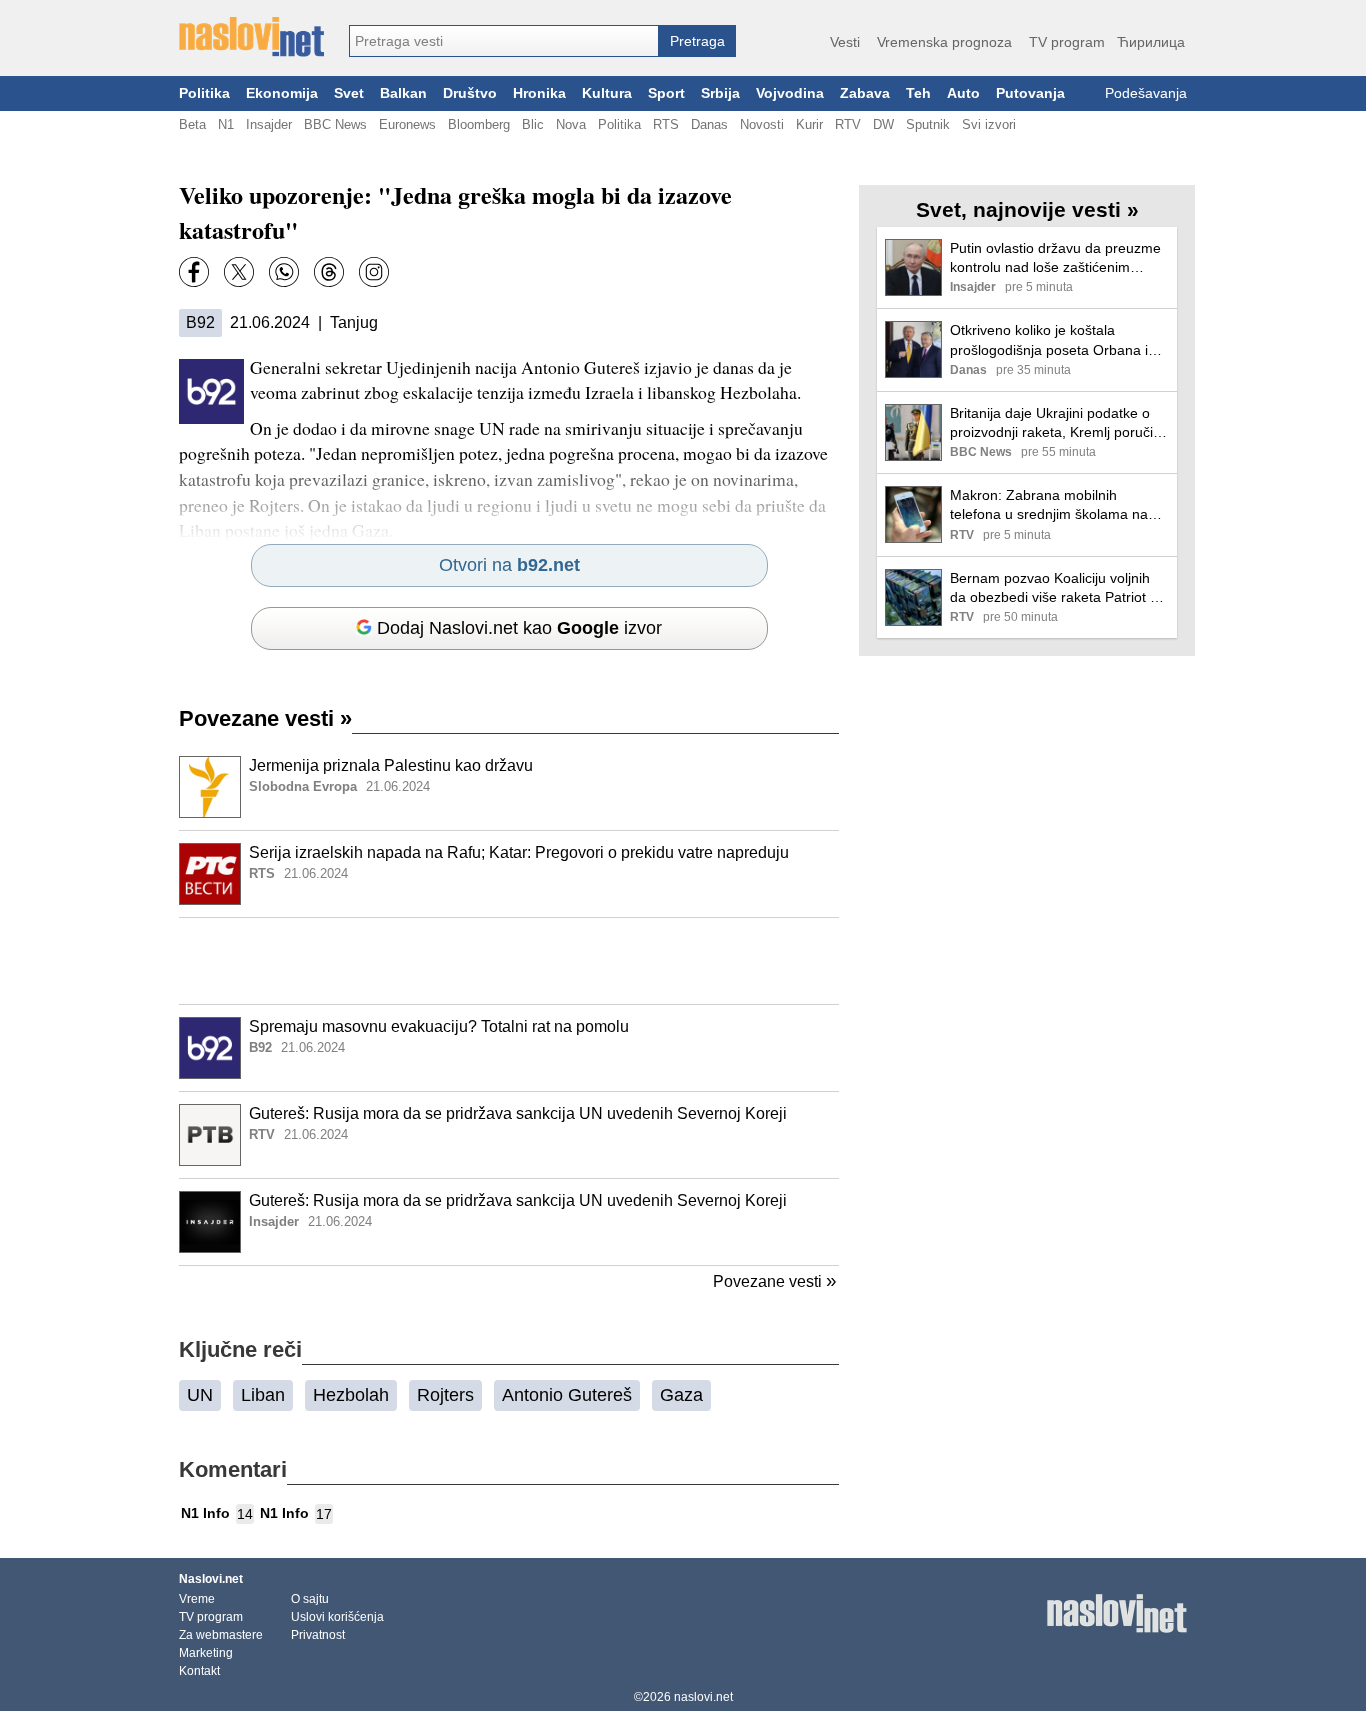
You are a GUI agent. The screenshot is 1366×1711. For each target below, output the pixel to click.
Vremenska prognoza (944, 42)
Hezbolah (351, 1395)
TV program (1067, 42)
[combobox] (504, 41)
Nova (571, 124)
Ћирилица (1151, 42)
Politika (204, 93)
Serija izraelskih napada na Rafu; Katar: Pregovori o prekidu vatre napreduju (519, 852)
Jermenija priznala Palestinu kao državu (391, 765)
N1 (226, 124)
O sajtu (310, 1599)
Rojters (445, 1395)
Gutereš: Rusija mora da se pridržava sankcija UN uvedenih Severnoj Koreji (518, 1113)
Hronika (539, 93)
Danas (709, 124)
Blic (533, 124)
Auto (963, 93)
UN (200, 1395)
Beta (192, 124)
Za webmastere (221, 1635)
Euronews (407, 124)
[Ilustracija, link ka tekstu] (210, 789)
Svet (349, 93)
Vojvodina (790, 93)
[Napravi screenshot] (374, 272)
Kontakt (199, 1671)
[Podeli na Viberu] (284, 272)
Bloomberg (479, 124)
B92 (200, 322)
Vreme (197, 1599)
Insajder (269, 124)
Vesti (845, 42)
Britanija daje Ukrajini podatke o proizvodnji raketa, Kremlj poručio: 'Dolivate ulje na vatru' (1057, 423)
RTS (666, 124)
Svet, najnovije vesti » (1027, 209)
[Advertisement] (509, 961)
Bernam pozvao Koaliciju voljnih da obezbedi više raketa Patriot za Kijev (1057, 588)
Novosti (762, 124)
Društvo (470, 93)
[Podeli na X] (239, 272)
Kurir (809, 124)
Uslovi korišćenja (337, 1617)
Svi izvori (989, 124)
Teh (918, 93)
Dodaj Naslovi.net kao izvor (519, 628)
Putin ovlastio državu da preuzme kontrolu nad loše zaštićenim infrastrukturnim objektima (1055, 258)
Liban (263, 1395)
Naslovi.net (211, 1579)
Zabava (865, 93)
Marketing (206, 1653)
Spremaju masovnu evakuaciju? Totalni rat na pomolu (439, 1026)
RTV (848, 124)
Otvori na (509, 565)
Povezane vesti (265, 718)
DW (883, 124)
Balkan (403, 93)
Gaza (681, 1395)
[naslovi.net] (251, 37)
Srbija (720, 93)
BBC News (335, 124)
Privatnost (318, 1635)
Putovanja (1030, 93)
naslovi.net (703, 1697)
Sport (666, 93)
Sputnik (928, 124)
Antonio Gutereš (567, 1395)
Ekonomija (282, 93)
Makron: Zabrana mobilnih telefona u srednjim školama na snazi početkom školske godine (1049, 505)
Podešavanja (1146, 93)
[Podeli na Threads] (329, 272)
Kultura (607, 93)
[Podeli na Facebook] (194, 272)
